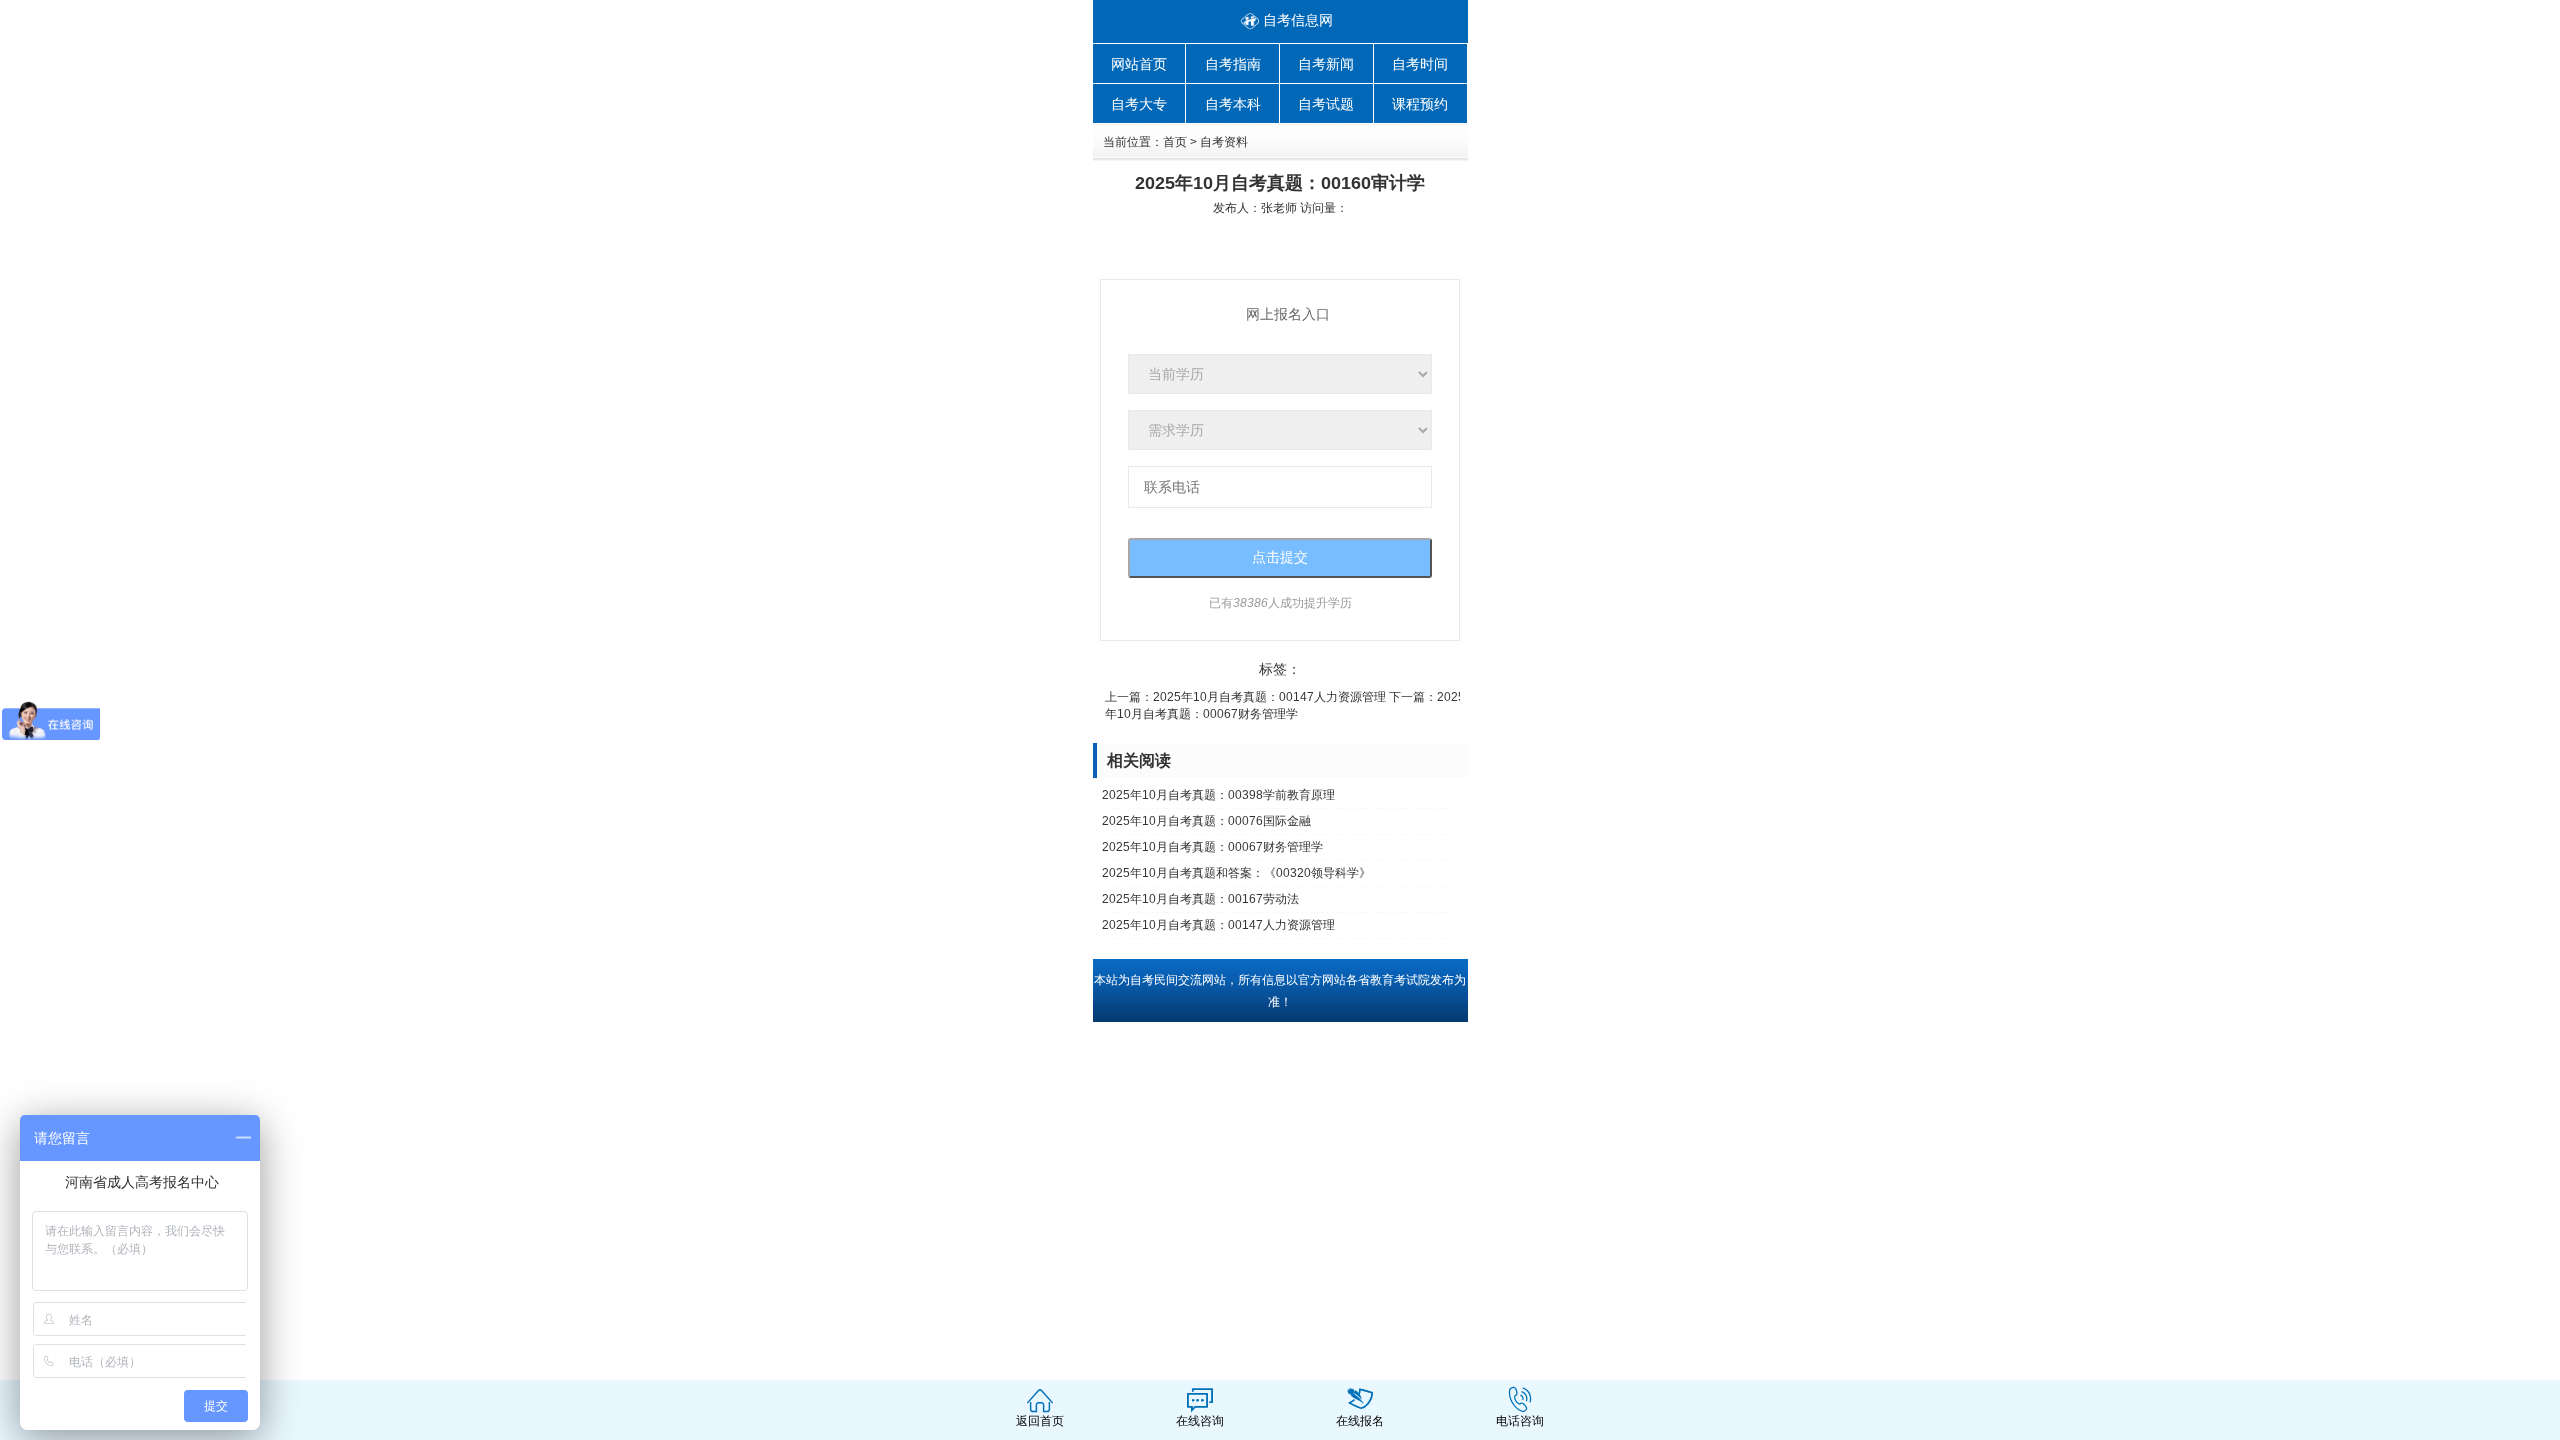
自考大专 (1139, 104)
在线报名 (1360, 1421)
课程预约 (1420, 104)
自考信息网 (1298, 20)
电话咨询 (1520, 1421)
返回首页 (1040, 1421)
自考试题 (1326, 104)
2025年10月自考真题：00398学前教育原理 (1218, 795)
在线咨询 (1200, 1421)
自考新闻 (1326, 64)
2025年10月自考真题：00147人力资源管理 (1269, 697)
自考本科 (1233, 104)
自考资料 (1224, 142)
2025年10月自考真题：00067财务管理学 (1212, 847)
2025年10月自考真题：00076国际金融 (1206, 821)
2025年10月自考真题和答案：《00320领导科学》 (1236, 873)
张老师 (1279, 208)
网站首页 (1139, 64)
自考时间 (1420, 64)
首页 (1175, 142)
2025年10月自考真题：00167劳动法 (1200, 899)
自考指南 (1233, 64)
